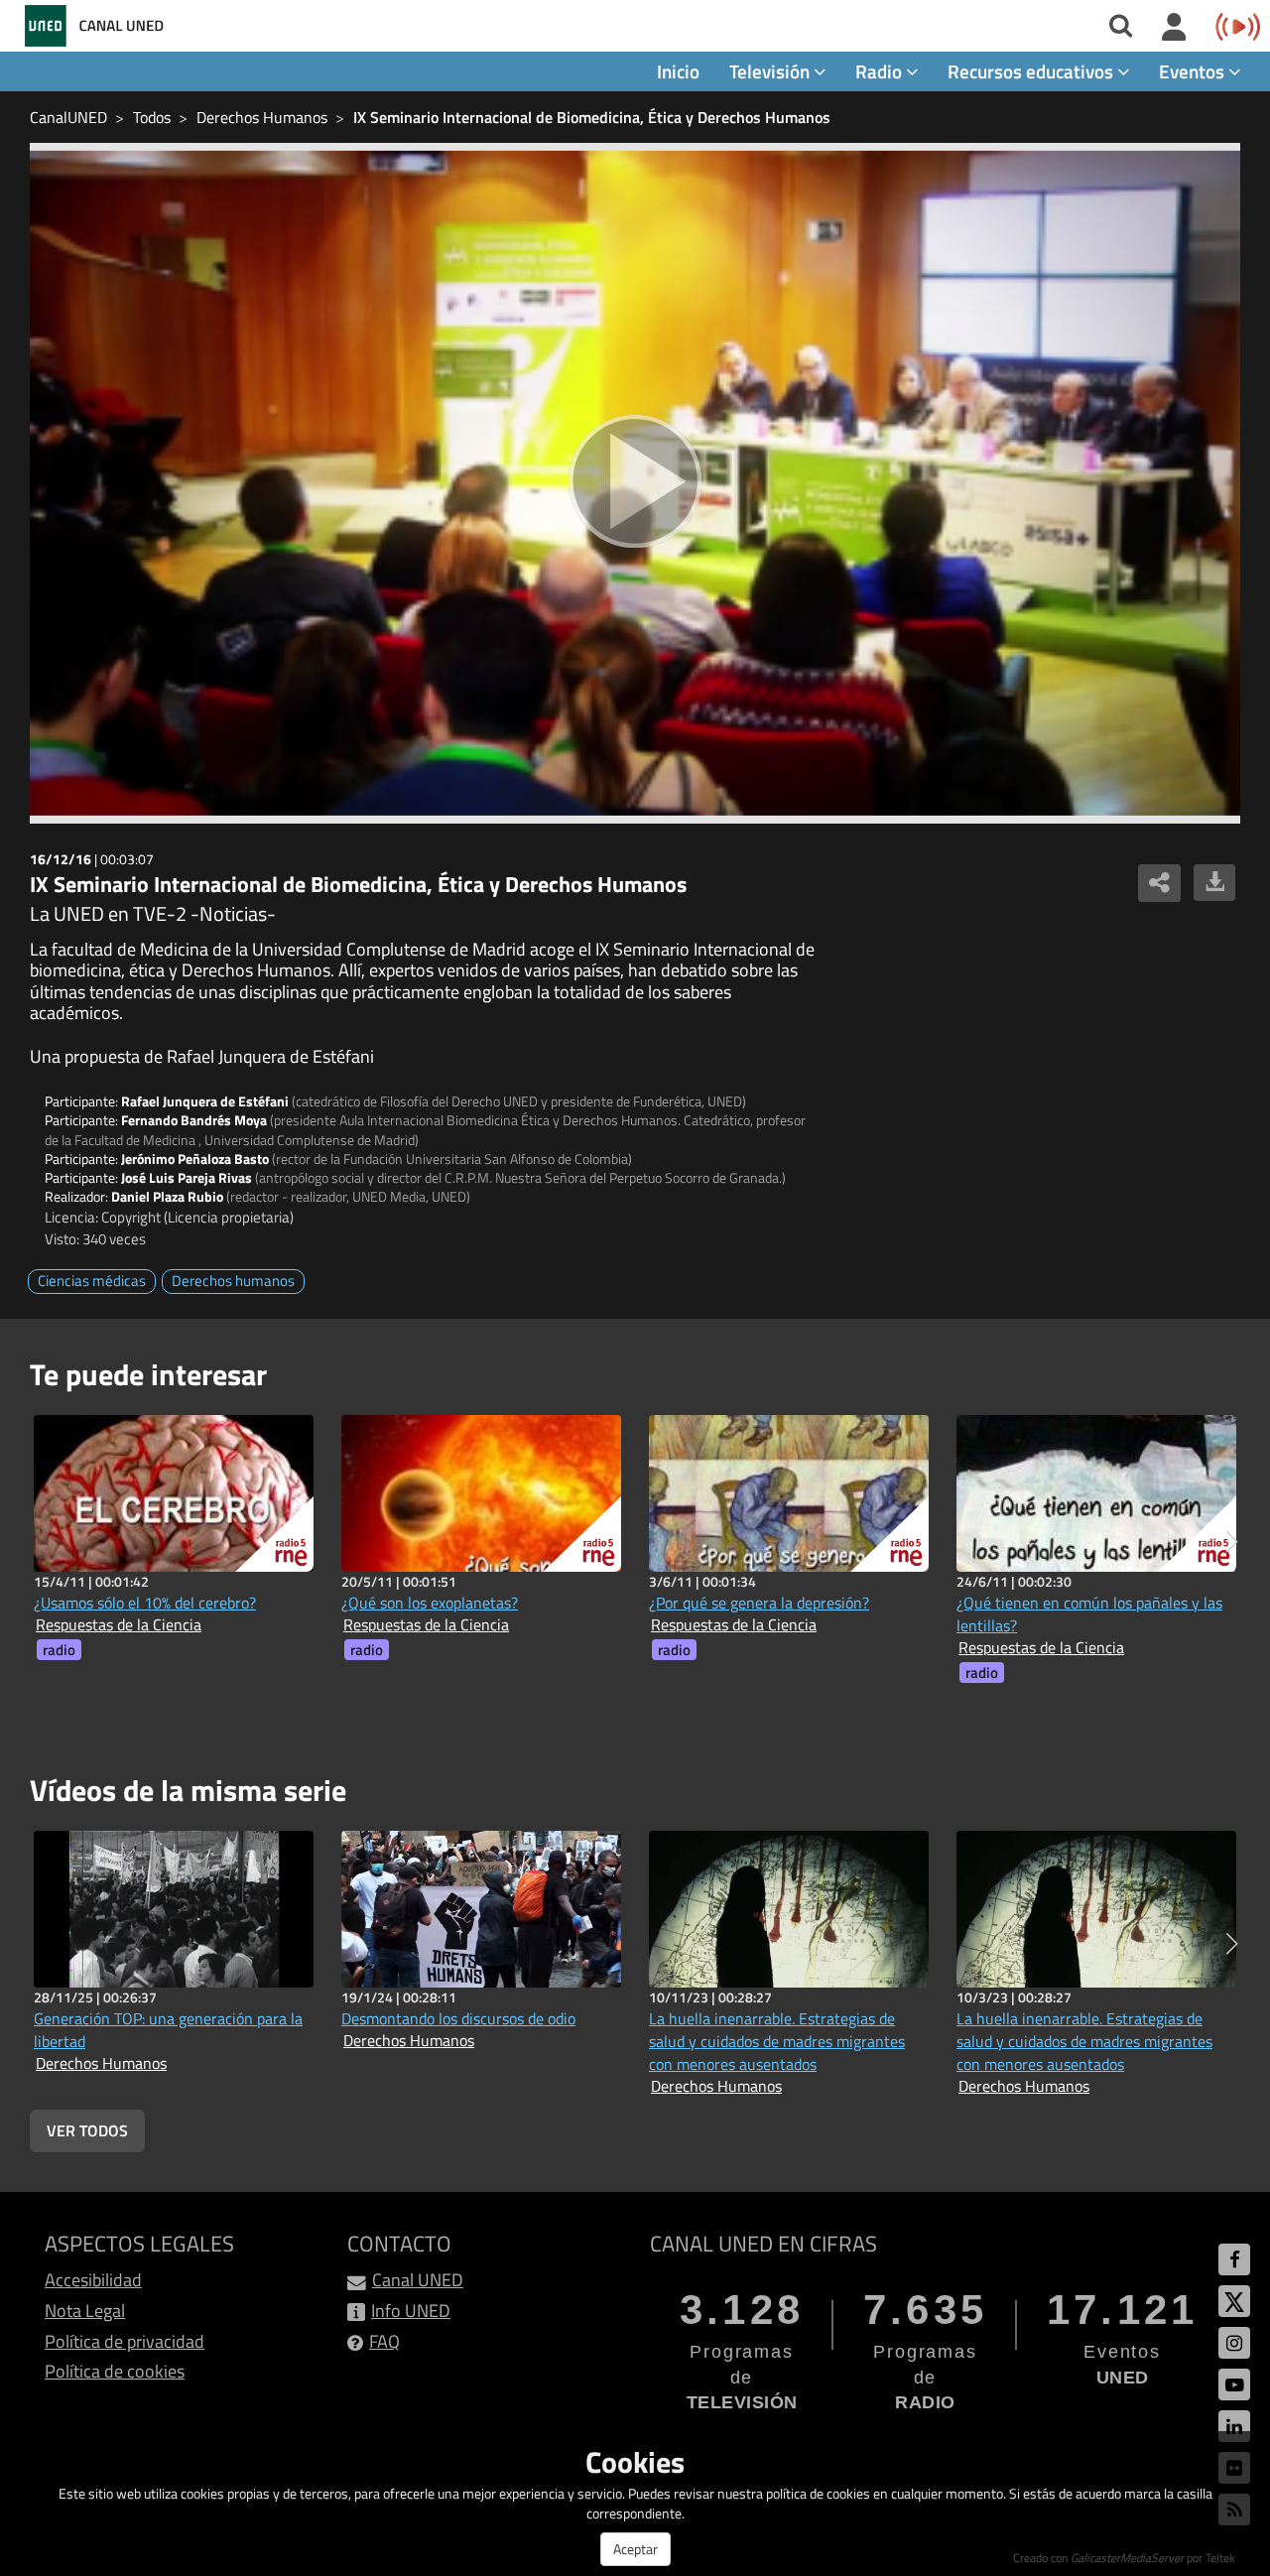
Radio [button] (881, 71)
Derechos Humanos (262, 117)
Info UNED (411, 2311)
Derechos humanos (233, 1281)
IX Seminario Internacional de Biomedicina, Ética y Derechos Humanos (592, 117)
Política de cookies (115, 2371)
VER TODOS (87, 2130)
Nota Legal (85, 2311)
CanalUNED (68, 117)
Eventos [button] (1194, 71)
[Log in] (1174, 28)
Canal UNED (418, 2280)
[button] (1232, 1542)
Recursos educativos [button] (1032, 71)
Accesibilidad (93, 2280)
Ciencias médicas (92, 1281)
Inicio (678, 71)
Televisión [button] (771, 71)
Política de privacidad (125, 2341)
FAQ (384, 2341)
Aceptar (635, 2549)
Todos (152, 117)
